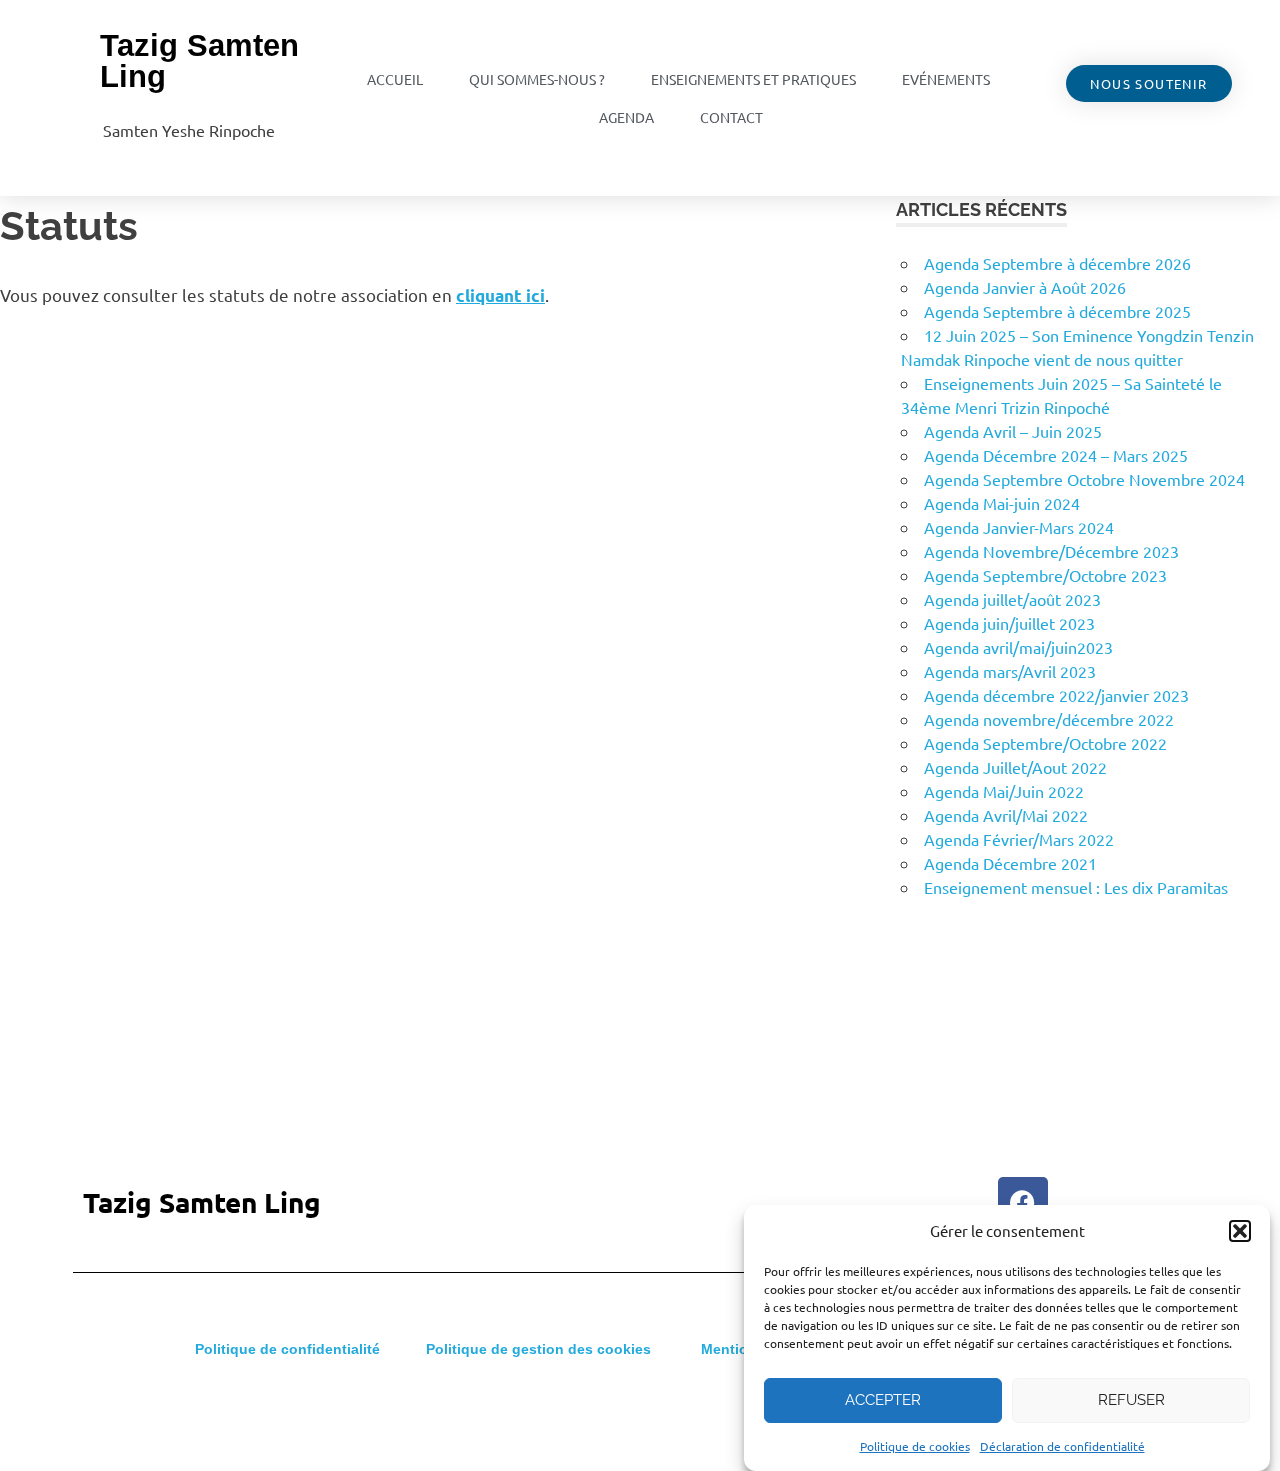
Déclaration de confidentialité (1062, 1446)
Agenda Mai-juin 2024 (1002, 503)
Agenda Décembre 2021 (1010, 863)
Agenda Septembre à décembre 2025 (1057, 311)
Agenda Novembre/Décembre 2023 (1051, 551)
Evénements (946, 79)
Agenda (626, 117)
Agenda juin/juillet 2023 (1009, 623)
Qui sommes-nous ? (537, 79)
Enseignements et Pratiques (753, 79)
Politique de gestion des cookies (538, 1349)
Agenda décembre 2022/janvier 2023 (1056, 695)
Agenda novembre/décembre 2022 (1049, 719)
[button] (1240, 1231)
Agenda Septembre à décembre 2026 (1057, 263)
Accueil (395, 79)
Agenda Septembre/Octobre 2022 (1045, 743)
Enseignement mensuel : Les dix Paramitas (1076, 887)
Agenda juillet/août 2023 (1012, 599)
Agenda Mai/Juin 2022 (1004, 791)
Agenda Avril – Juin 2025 (1013, 431)
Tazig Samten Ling (199, 61)
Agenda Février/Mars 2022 (1019, 839)
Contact (731, 117)
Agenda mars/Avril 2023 (1010, 671)
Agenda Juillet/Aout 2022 (1015, 767)
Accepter (883, 1400)
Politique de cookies (915, 1446)
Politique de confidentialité (287, 1349)
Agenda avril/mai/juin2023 (1018, 647)
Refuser (1131, 1400)
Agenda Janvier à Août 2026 (1025, 287)
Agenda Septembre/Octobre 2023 (1045, 575)
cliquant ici (500, 295)
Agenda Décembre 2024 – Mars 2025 (1056, 455)
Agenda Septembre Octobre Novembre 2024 (1084, 479)
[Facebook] (1023, 1202)
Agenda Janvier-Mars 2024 (1019, 527)
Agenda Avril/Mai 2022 (1006, 815)
